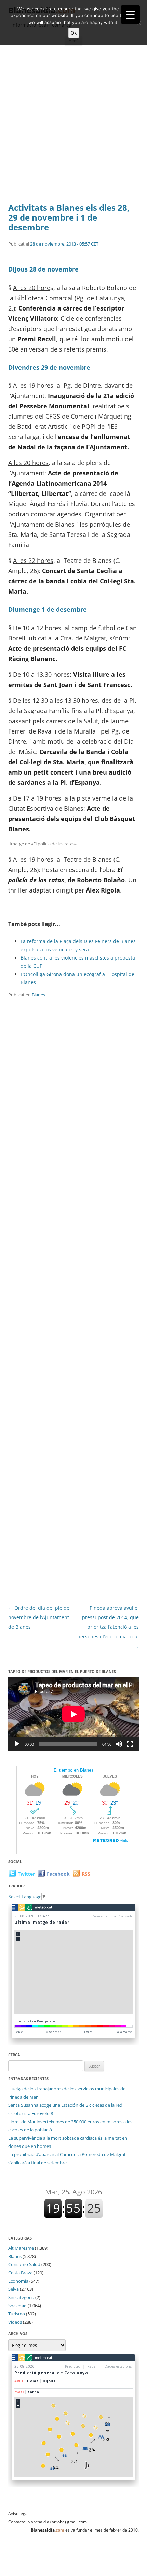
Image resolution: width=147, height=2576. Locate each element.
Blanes (38, 995)
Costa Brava (20, 2273)
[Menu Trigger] (130, 15)
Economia (18, 2281)
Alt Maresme (21, 2248)
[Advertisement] (73, 126)
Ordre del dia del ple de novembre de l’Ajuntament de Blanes (39, 1617)
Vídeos (15, 2322)
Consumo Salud (24, 2264)
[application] (73, 1714)
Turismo (17, 2314)
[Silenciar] (119, 1744)
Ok (74, 33)
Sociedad (17, 2306)
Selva (14, 2289)
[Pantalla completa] (130, 1744)
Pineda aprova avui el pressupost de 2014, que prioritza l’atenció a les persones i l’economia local (108, 1627)
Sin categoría (21, 2297)
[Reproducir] (17, 1744)
